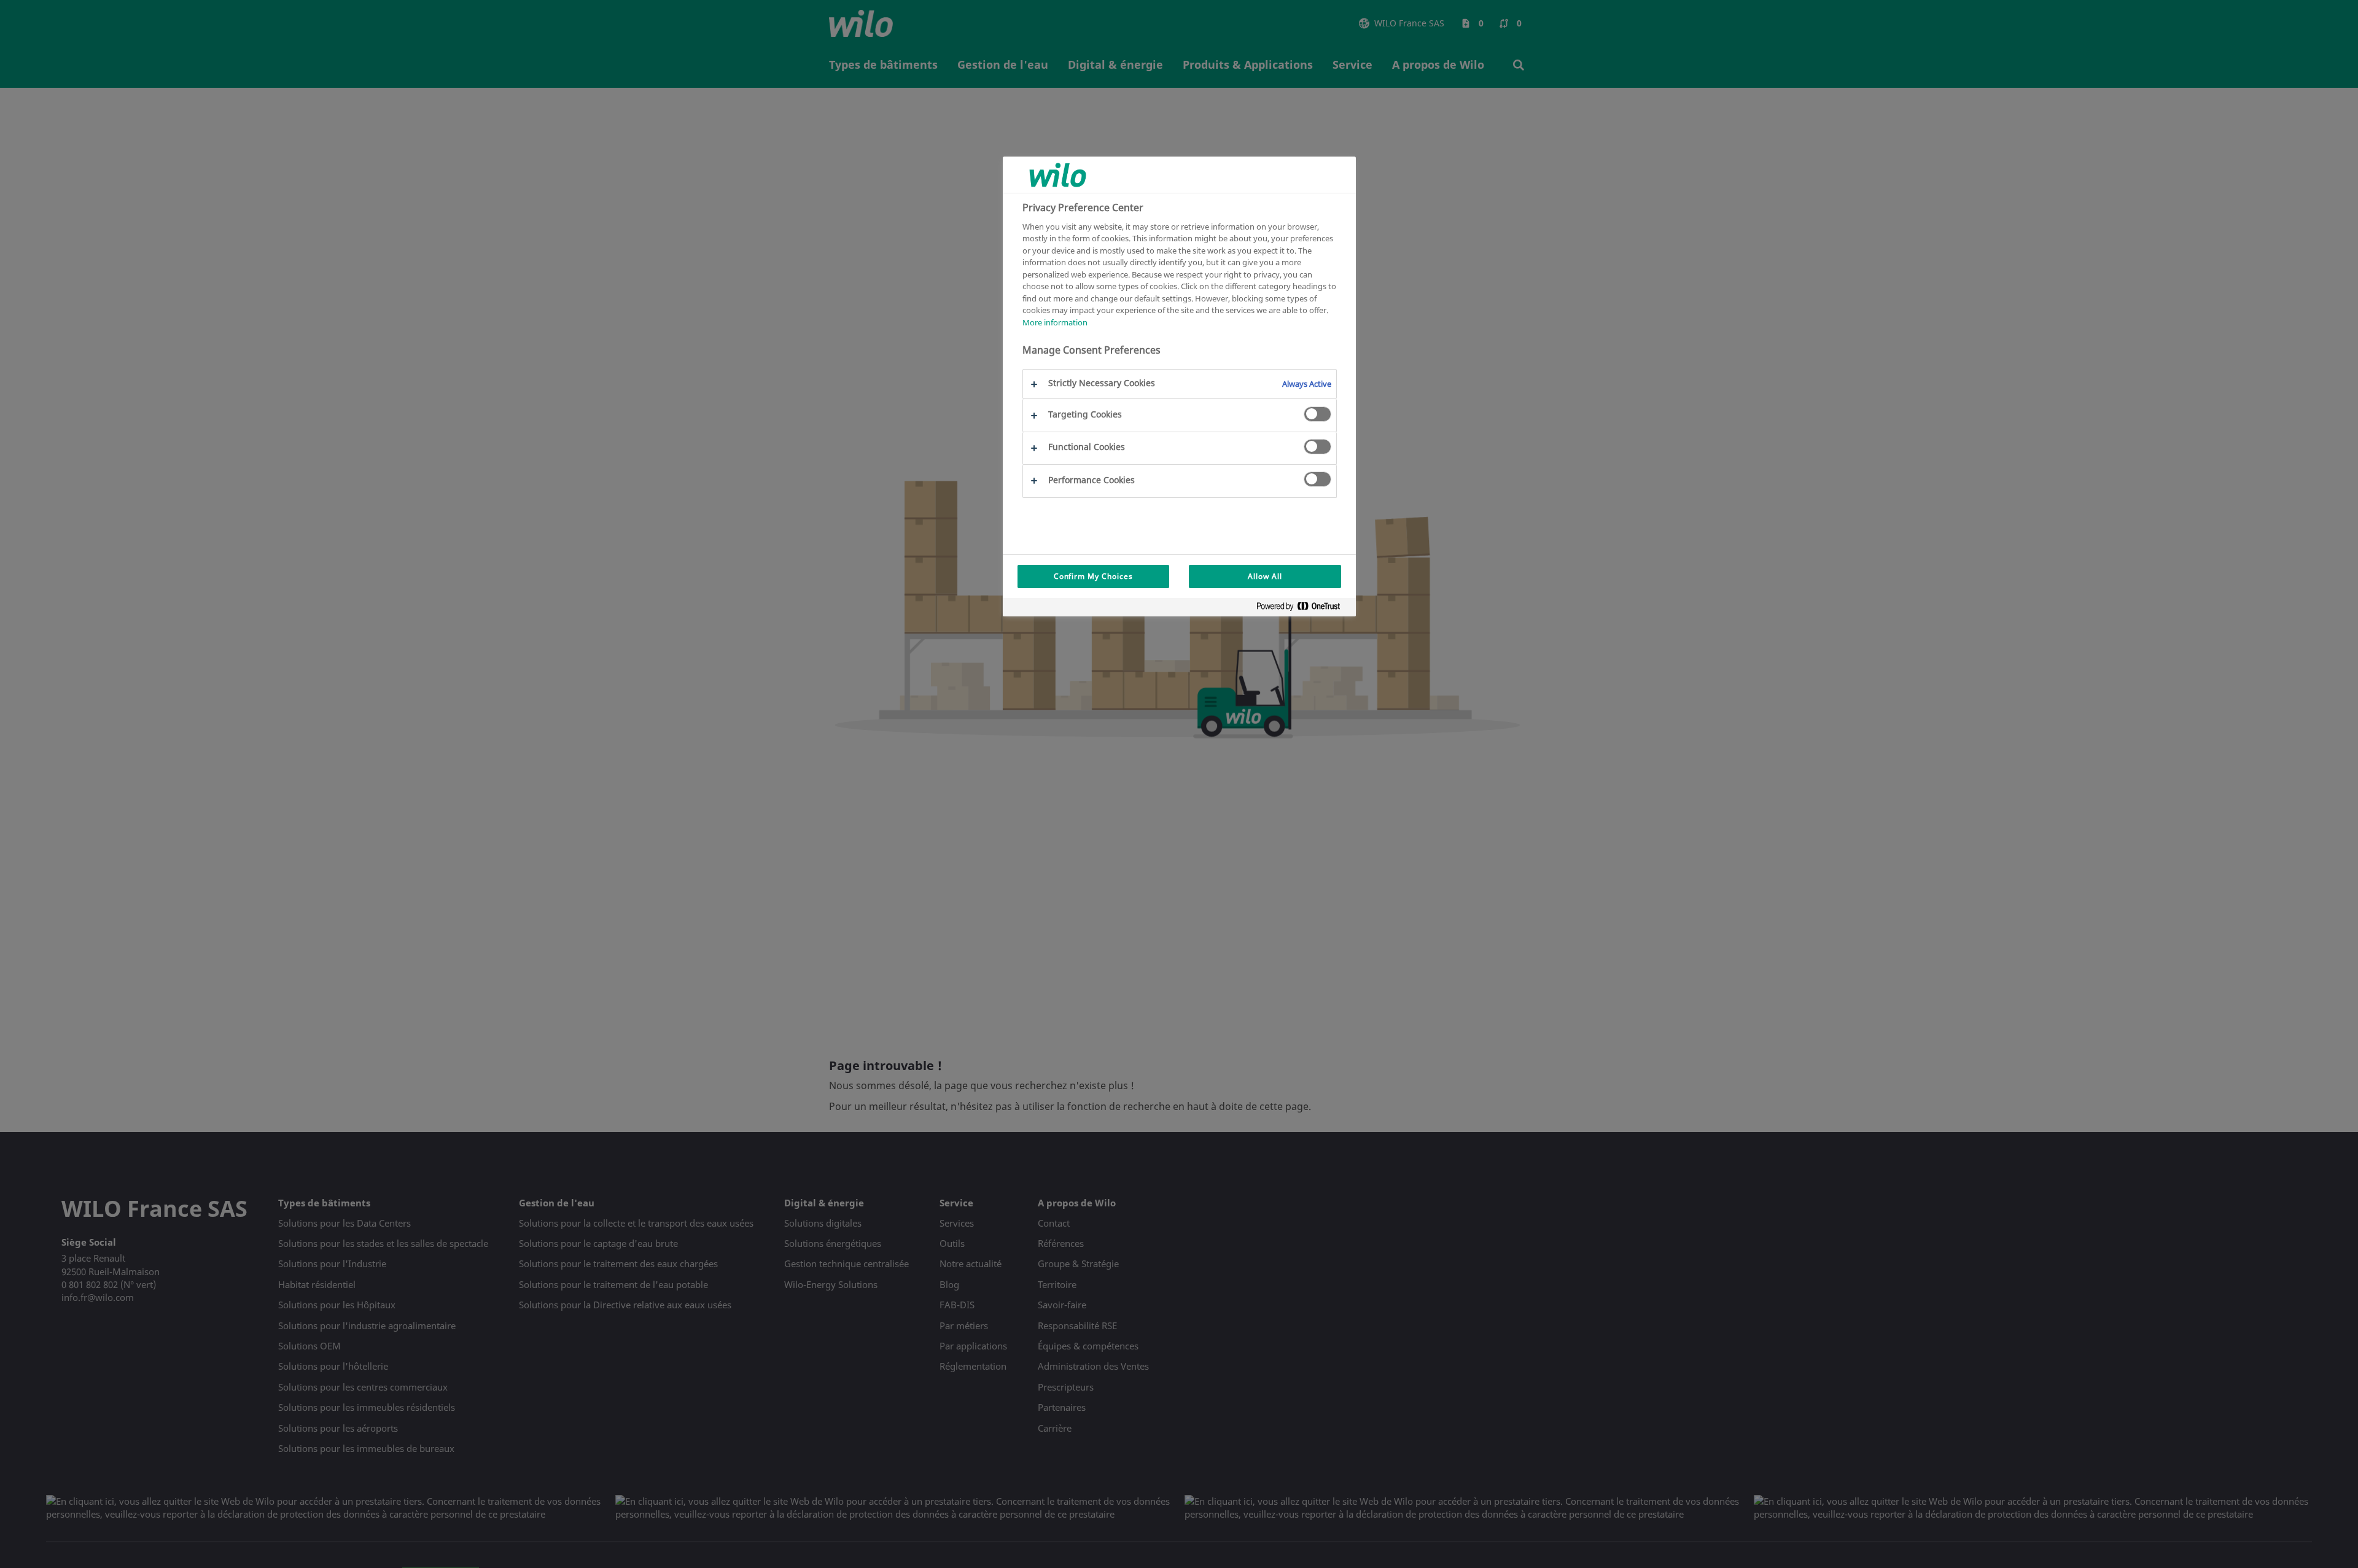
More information (1055, 322)
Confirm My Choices (1093, 576)
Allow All (1265, 576)
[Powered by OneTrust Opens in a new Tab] (1303, 609)
